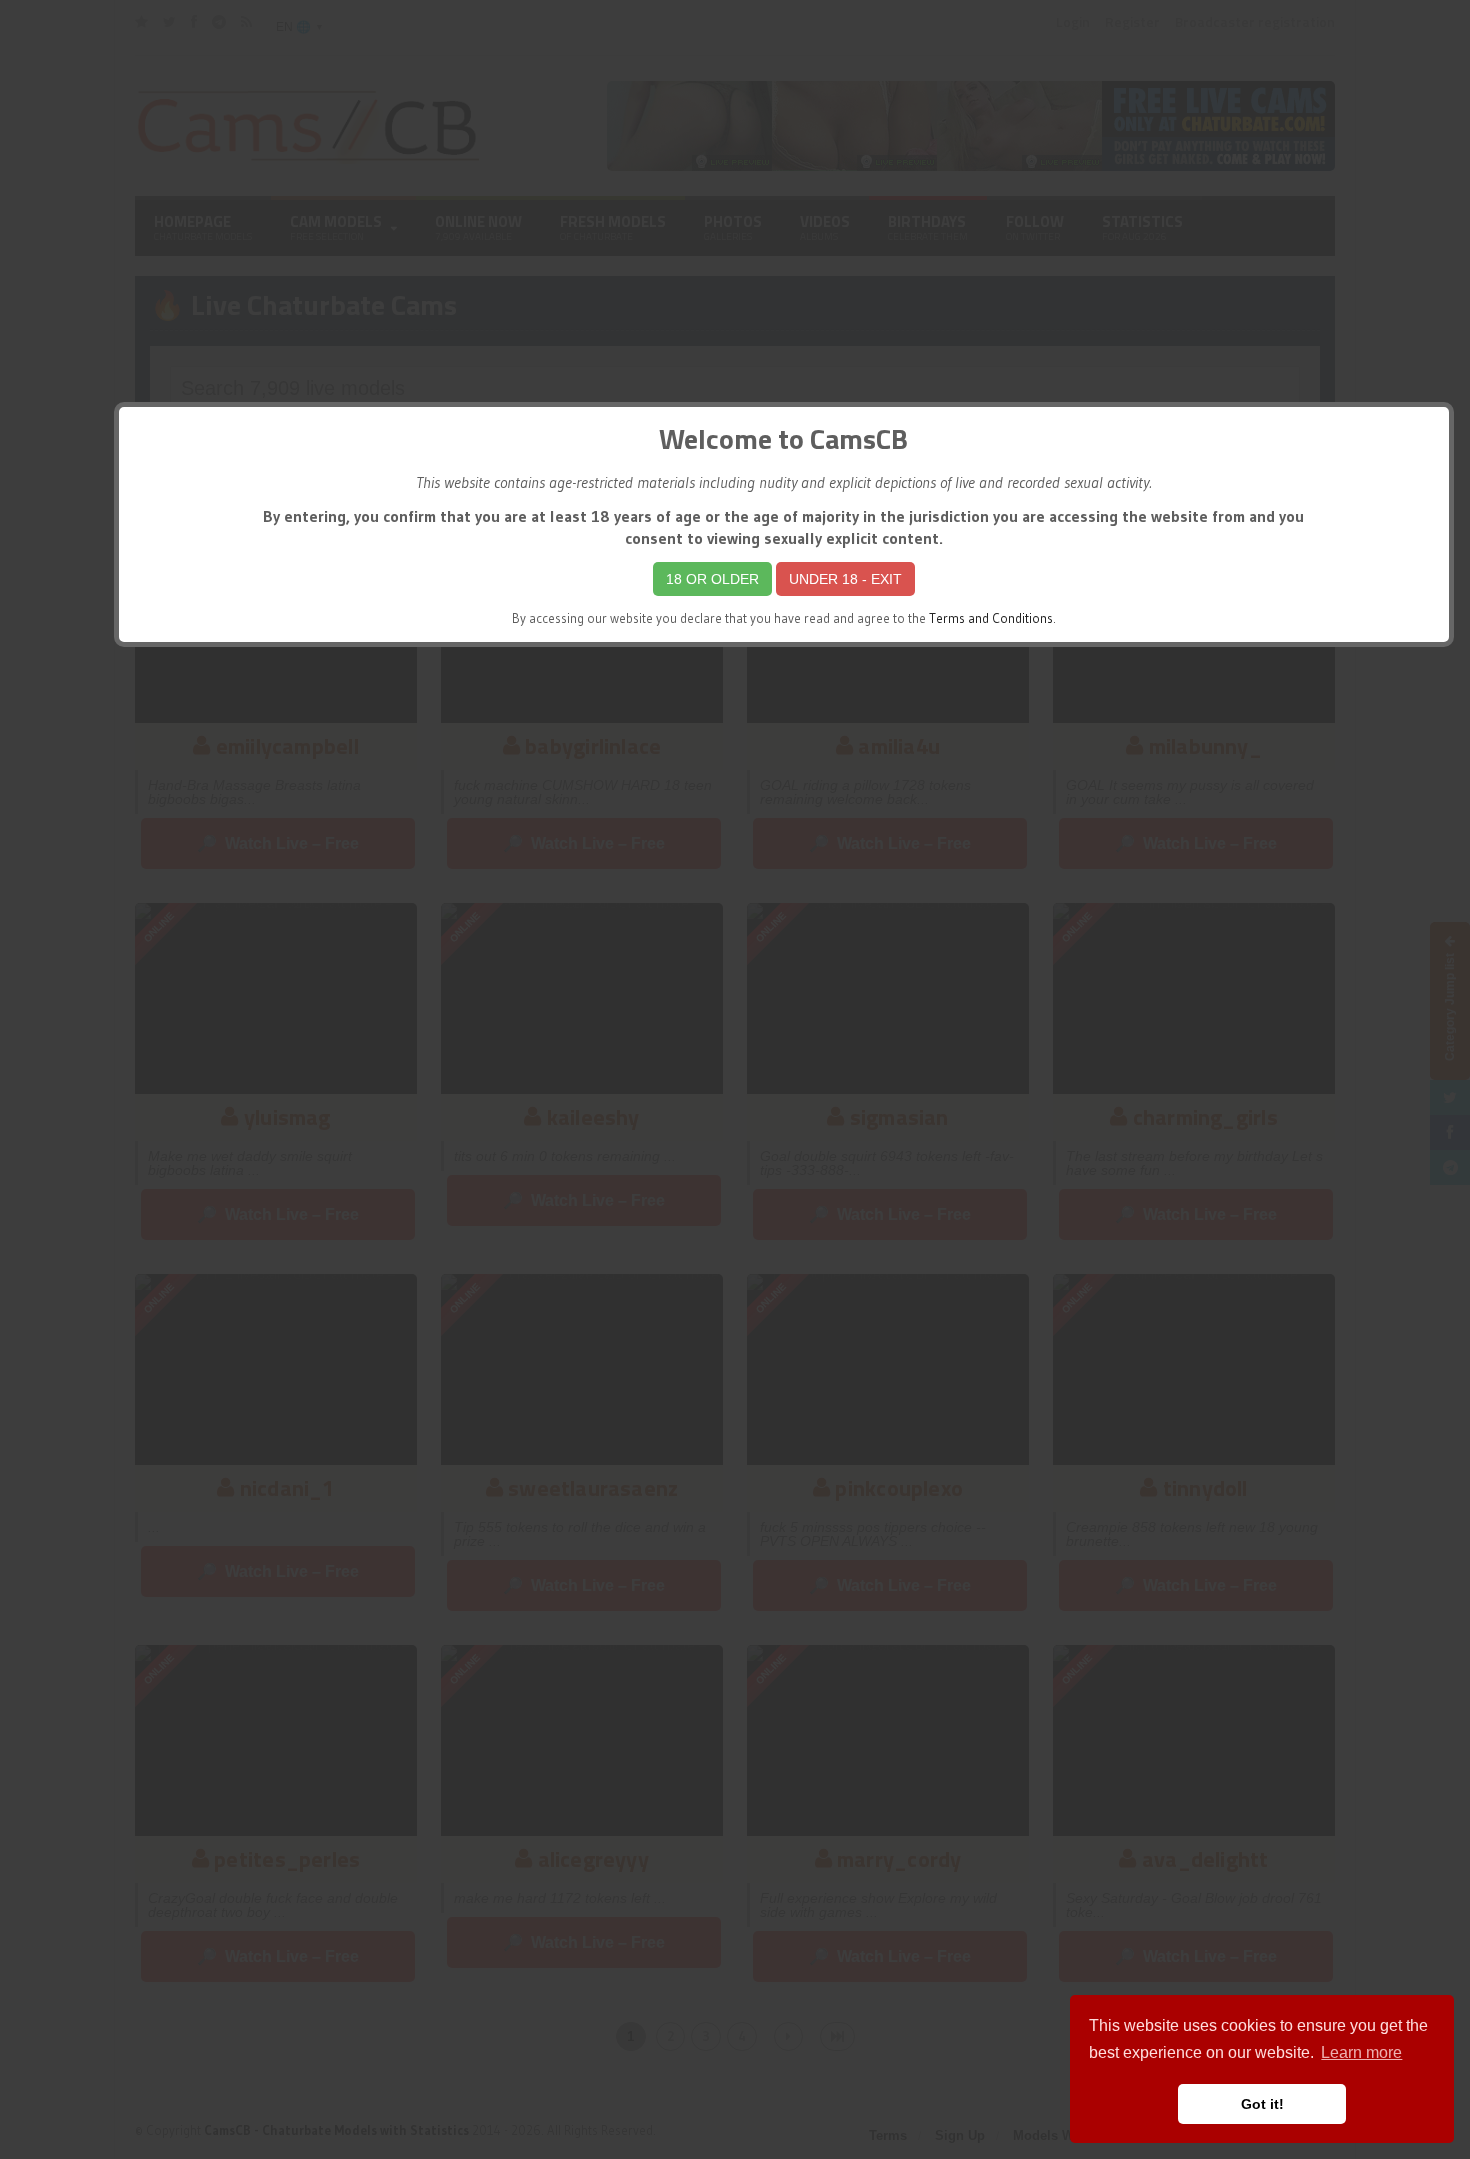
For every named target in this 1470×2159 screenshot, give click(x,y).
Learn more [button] (1361, 2052)
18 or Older (712, 579)
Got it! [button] (1262, 2104)
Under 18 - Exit (845, 579)
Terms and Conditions (991, 618)
